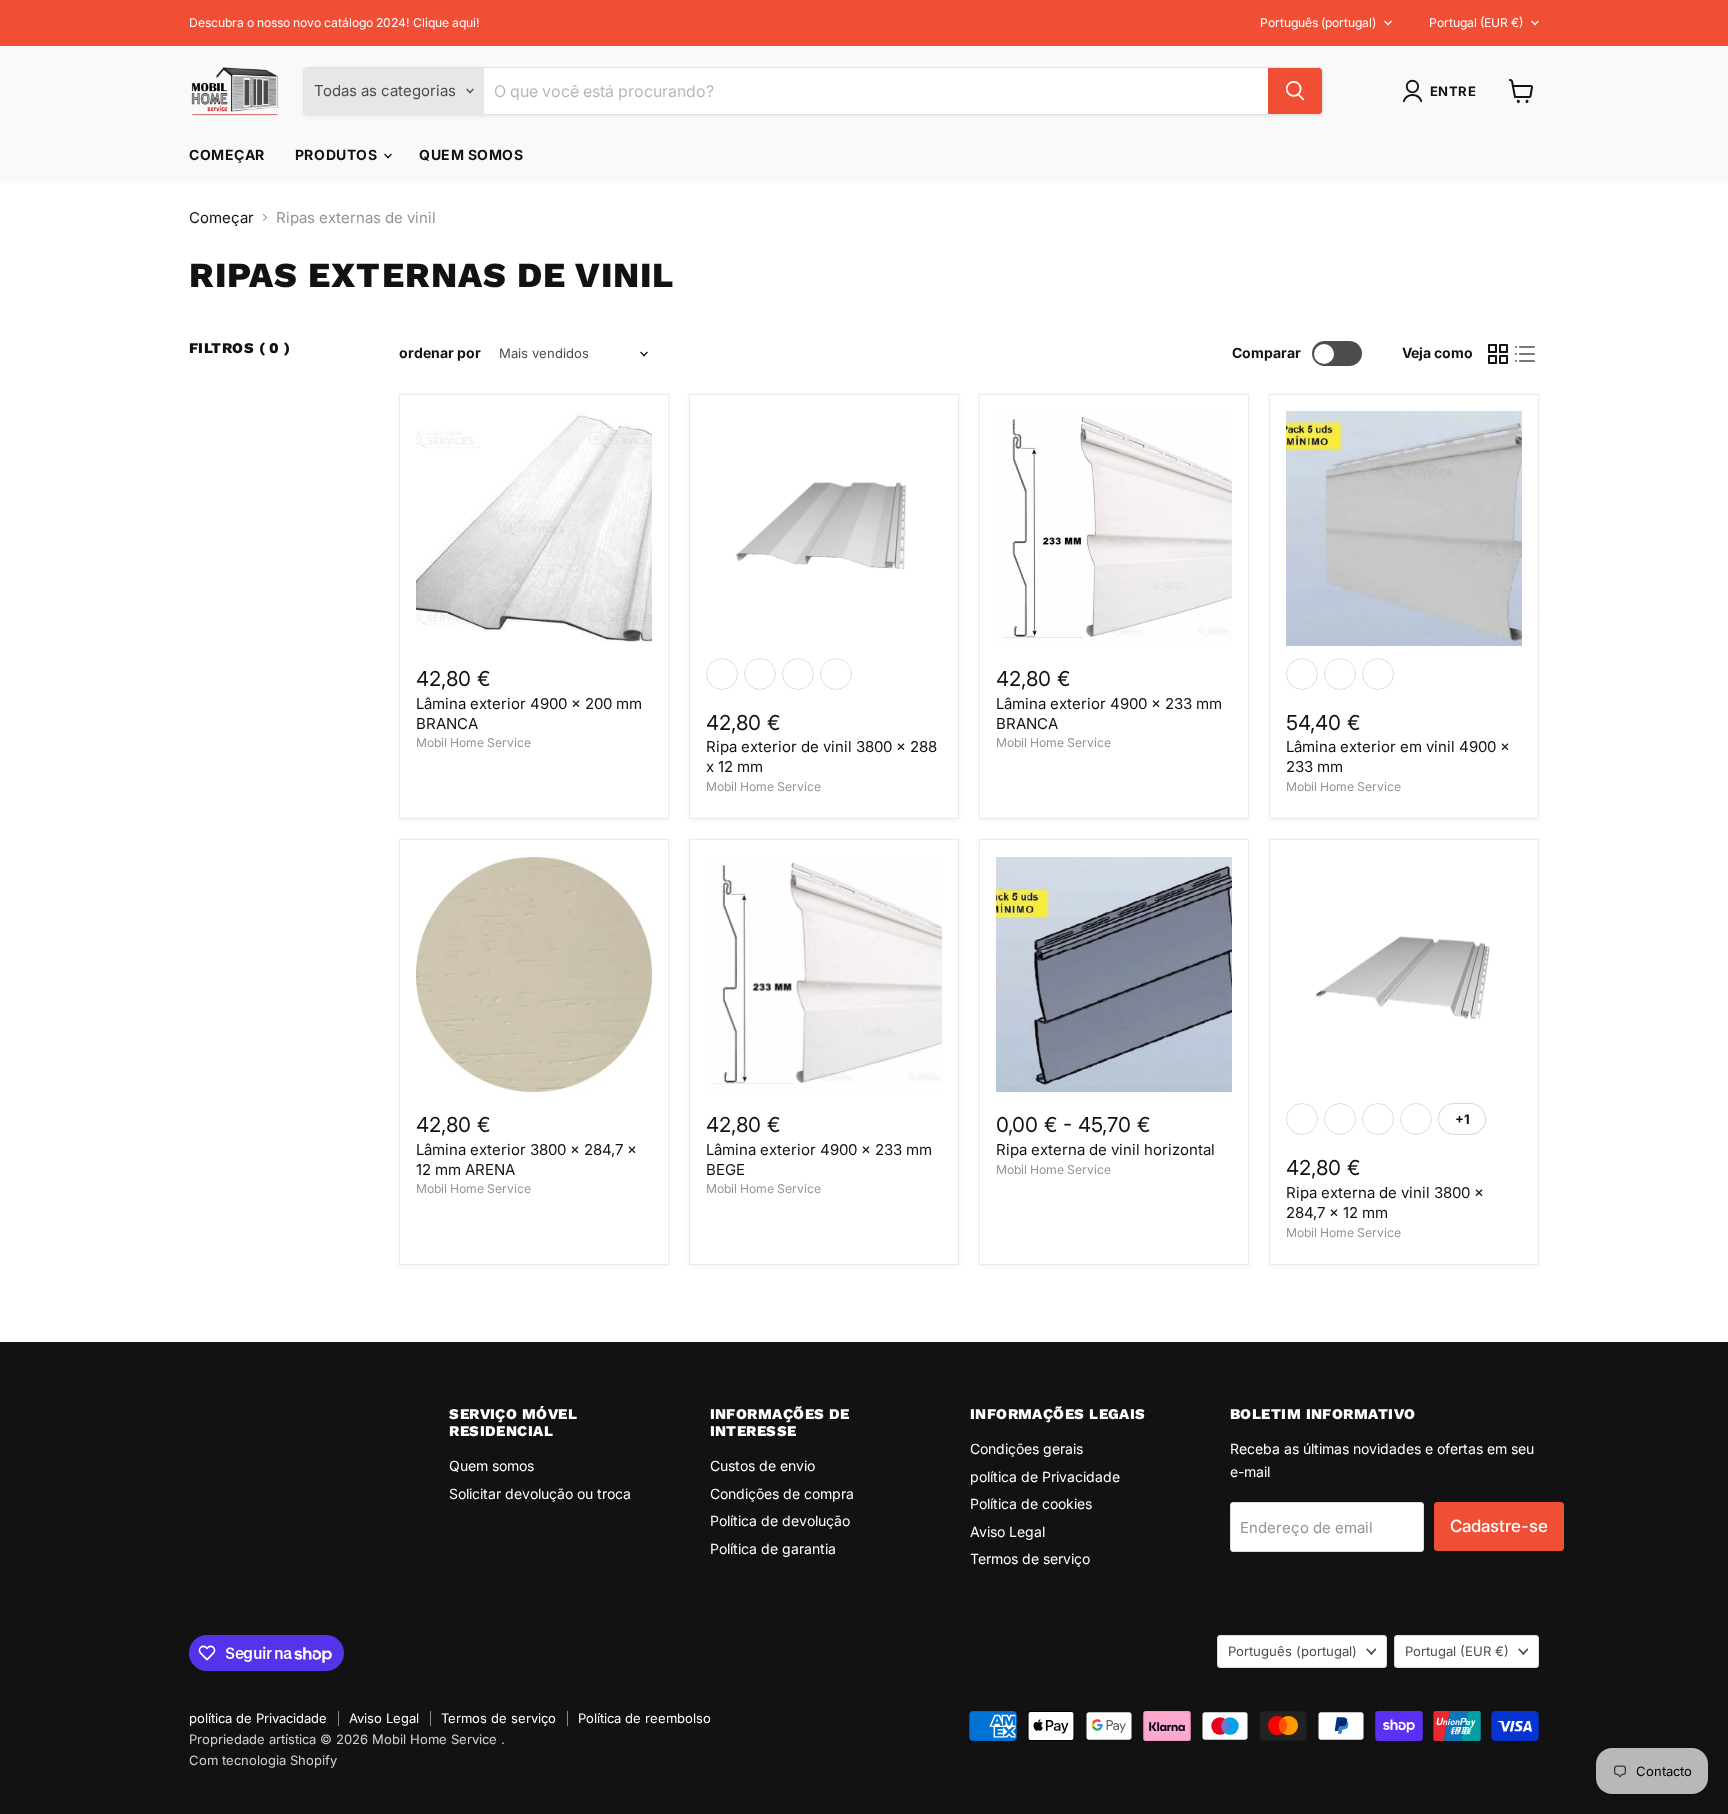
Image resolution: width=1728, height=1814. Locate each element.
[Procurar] (1295, 91)
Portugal (1476, 22)
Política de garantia (773, 1548)
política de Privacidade (1045, 1476)
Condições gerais (1026, 1448)
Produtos (338, 154)
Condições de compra (782, 1493)
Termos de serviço (1030, 1558)
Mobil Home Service (473, 742)
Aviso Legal (1007, 1531)
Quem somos (471, 154)
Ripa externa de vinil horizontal (1105, 1149)
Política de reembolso (644, 1718)
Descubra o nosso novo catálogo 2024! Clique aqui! (334, 23)
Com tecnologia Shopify (263, 1760)
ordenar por (440, 353)
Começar (227, 154)
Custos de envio (762, 1465)
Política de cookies (1031, 1503)
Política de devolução (780, 1520)
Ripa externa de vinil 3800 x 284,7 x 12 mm (1385, 1202)
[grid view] (1498, 354)
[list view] (1526, 354)
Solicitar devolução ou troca (540, 1493)
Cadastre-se (1499, 1526)
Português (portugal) (1318, 22)
